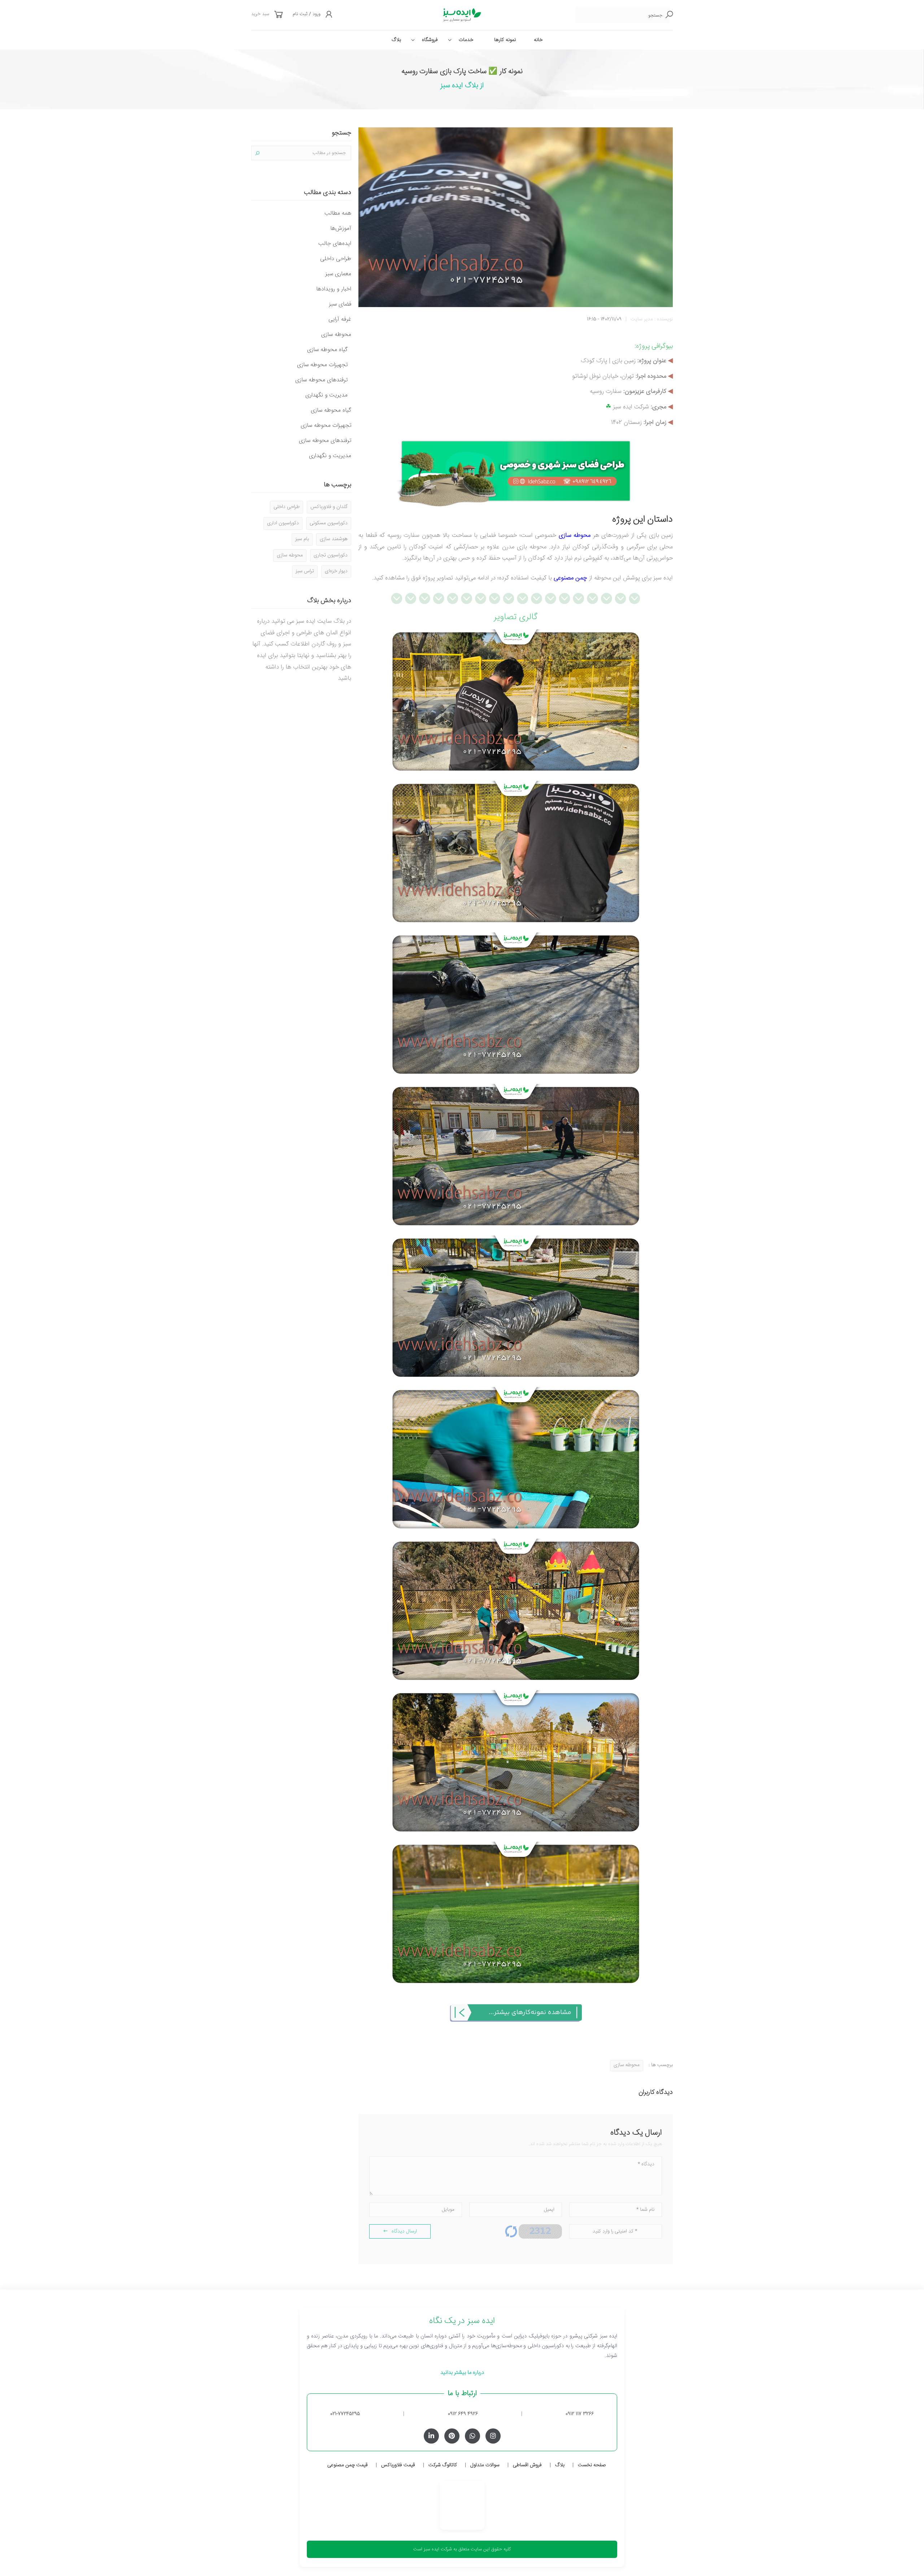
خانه (538, 40)
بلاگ (396, 40)
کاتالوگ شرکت (443, 2465)
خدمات (466, 40)
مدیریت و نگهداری (326, 395)
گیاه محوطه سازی (327, 350)
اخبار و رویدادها (334, 289)
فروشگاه (430, 40)
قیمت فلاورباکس (398, 2465)
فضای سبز (340, 304)
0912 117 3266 (580, 2414)
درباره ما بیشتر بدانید (462, 2373)
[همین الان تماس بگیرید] (516, 471)
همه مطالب (338, 213)
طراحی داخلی (336, 259)
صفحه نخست (592, 2465)
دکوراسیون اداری (283, 523)
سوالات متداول (485, 2465)
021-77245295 (345, 2414)
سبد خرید (260, 14)
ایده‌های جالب (335, 244)
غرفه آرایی (340, 320)
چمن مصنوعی (570, 578)
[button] (279, 15)
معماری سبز (338, 274)
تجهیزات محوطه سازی (322, 365)
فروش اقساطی (527, 2465)
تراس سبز (305, 571)
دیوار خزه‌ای (336, 571)
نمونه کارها (505, 40)
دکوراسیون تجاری (331, 555)
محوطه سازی (575, 536)
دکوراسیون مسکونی (329, 523)
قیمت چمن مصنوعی (348, 2465)
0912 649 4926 (463, 2414)
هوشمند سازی (334, 539)
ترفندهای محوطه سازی (321, 380)
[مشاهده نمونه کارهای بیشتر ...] (516, 2013)
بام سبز (302, 539)
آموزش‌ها (341, 229)
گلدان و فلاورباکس (329, 507)
